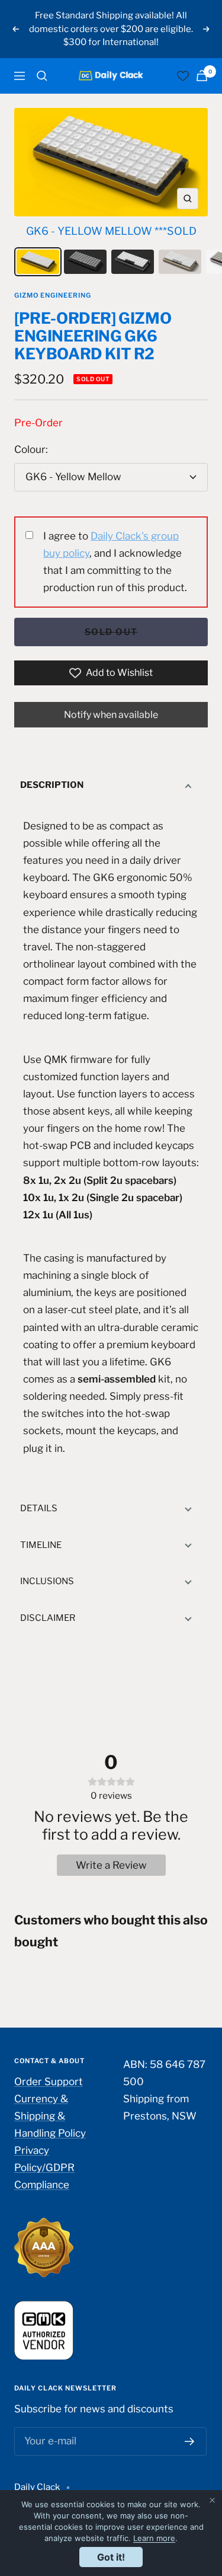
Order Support (49, 2082)
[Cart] (202, 76)
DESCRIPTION (52, 785)
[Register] (190, 2441)
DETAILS (39, 1508)
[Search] (42, 76)
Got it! (111, 2557)
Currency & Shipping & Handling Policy (50, 2116)
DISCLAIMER (48, 1618)
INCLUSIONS (47, 1581)
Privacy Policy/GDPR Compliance (44, 2168)
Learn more (154, 2538)
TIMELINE (41, 1545)
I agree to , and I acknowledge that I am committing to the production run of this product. (115, 562)
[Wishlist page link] (183, 76)
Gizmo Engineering (53, 295)
